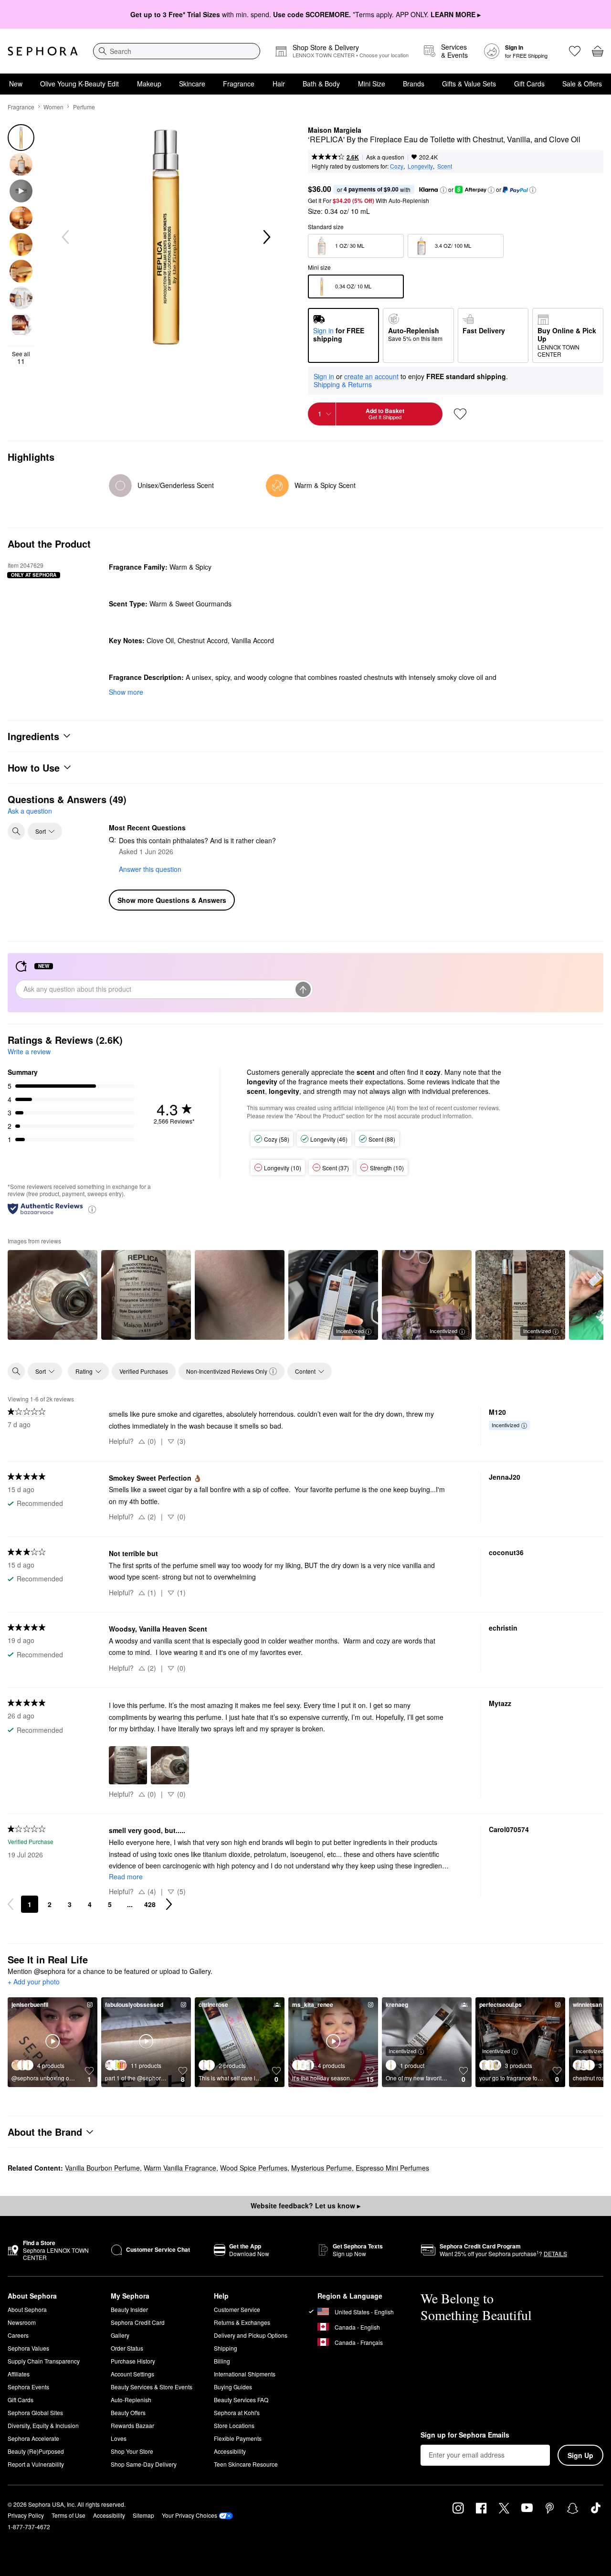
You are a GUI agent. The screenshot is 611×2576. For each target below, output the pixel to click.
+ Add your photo (34, 1982)
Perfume (84, 107)
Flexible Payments (238, 2438)
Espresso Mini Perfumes (392, 2168)
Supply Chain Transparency (44, 2361)
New (16, 84)
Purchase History (133, 2361)
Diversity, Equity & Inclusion (43, 2425)
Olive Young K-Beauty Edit (79, 84)
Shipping (226, 2348)
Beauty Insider (129, 2309)
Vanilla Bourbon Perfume (102, 2168)
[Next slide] (266, 237)
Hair (279, 84)
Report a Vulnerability (36, 2464)
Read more (126, 1876)
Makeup (149, 84)
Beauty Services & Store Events (152, 2387)
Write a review (29, 1051)
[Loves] (575, 51)
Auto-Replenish (131, 2400)
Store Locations (234, 2425)
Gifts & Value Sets (469, 84)
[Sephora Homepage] (43, 51)
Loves (119, 2438)
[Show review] (53, 1295)
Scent (445, 166)
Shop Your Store (132, 2451)
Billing (222, 2361)
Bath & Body (321, 84)
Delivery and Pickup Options (251, 2335)
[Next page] (169, 1904)
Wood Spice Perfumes (254, 2168)
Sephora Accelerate (33, 2438)
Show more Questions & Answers (172, 900)
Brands (414, 84)
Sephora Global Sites (35, 2412)
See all (21, 358)
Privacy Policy (26, 2515)
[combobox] (177, 51)
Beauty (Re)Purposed (36, 2451)
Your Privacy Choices (190, 2515)
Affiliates (19, 2374)
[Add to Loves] (460, 414)
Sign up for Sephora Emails (465, 2435)
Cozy (397, 166)
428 (150, 1904)
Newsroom (22, 2322)
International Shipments (245, 2374)
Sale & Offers (582, 84)
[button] (443, 190)
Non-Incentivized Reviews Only (227, 1371)
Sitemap (143, 2515)
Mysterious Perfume (321, 2168)
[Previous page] (11, 1904)
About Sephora (27, 2309)
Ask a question (385, 157)
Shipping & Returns (343, 384)
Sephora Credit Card (138, 2322)
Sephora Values (28, 2348)
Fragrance (239, 84)
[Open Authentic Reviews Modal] (92, 1209)
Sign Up (580, 2455)
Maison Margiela (335, 130)
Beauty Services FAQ (241, 2400)
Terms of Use (68, 2515)
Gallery (120, 2335)
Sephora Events (28, 2387)
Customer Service (237, 2309)
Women (53, 107)
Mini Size (372, 84)
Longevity (420, 166)
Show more (126, 692)
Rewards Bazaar (132, 2425)
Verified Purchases (144, 1371)
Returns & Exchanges (242, 2322)
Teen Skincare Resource (246, 2464)
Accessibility (230, 2451)
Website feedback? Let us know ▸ (305, 2205)
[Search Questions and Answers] (16, 831)
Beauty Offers (128, 2412)
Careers (18, 2335)
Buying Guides (233, 2387)
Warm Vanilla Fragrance (180, 2168)
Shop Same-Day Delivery (144, 2464)
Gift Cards (529, 84)
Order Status (127, 2348)
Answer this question (150, 869)
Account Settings (132, 2374)
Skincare (192, 84)
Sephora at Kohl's (237, 2412)
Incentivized (350, 1331)
